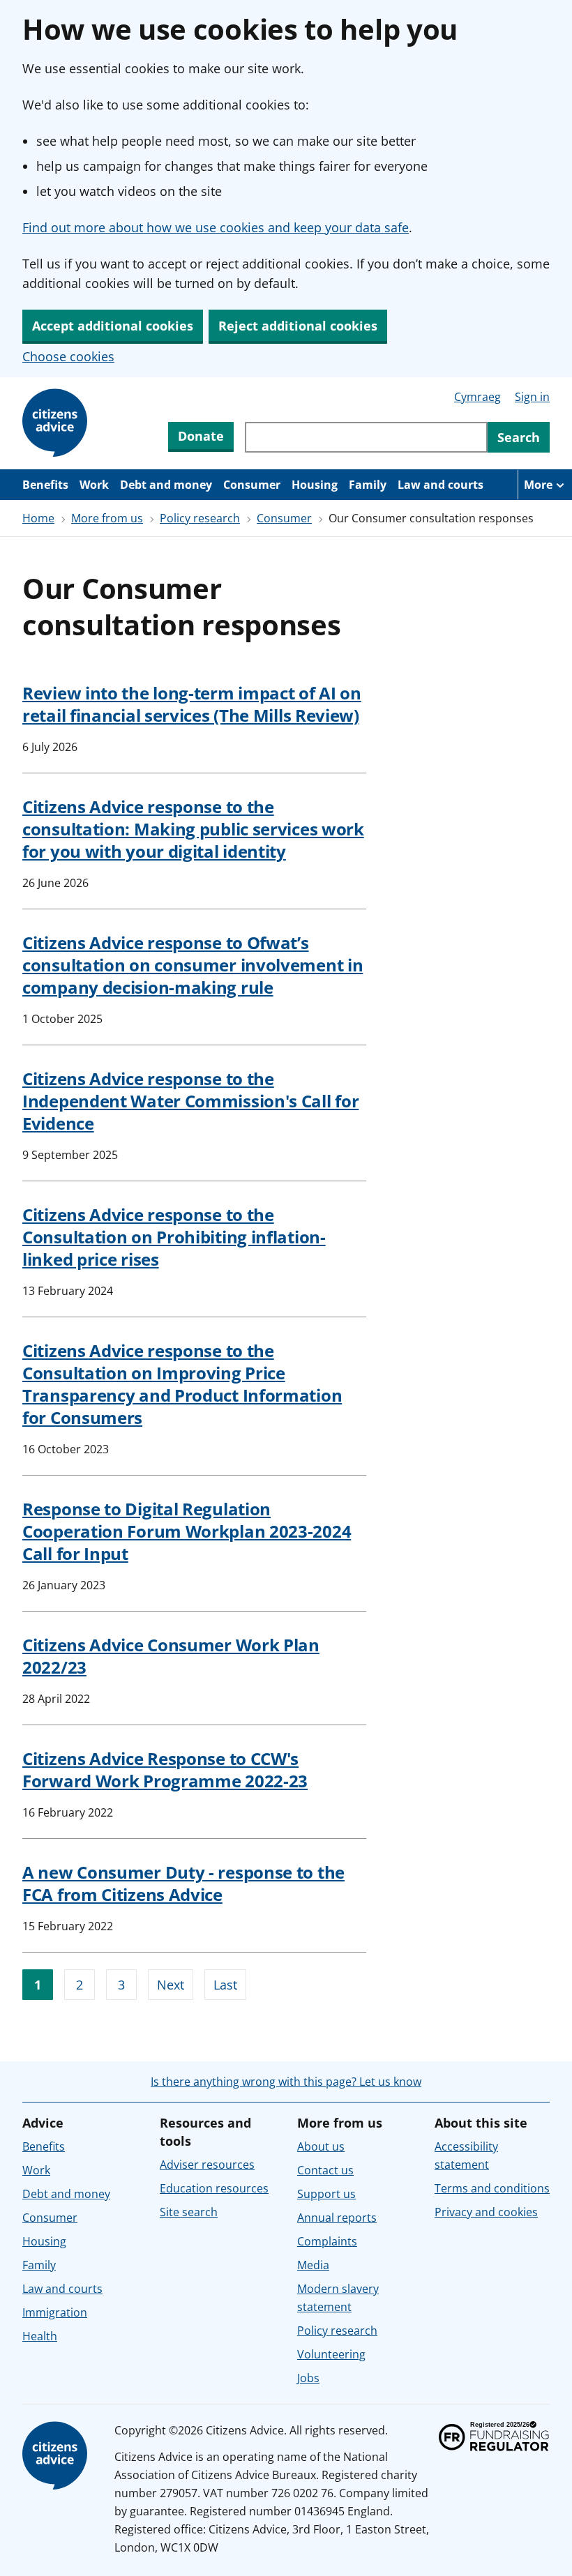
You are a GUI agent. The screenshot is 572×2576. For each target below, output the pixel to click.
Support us (326, 2194)
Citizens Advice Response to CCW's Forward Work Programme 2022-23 (165, 1770)
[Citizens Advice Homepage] (57, 423)
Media (313, 2265)
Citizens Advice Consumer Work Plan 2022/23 (171, 1656)
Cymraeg (477, 397)
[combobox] (366, 437)
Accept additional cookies (113, 326)
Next (171, 1985)
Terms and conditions (492, 2188)
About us (321, 2146)
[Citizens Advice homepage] (57, 2456)
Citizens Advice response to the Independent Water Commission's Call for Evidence (190, 1101)
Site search (189, 2212)
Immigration (55, 2312)
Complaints (327, 2241)
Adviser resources (207, 2165)
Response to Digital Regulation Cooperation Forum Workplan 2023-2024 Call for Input (187, 1531)
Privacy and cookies (486, 2212)
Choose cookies (68, 356)
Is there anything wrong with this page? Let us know (286, 2082)
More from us (107, 518)
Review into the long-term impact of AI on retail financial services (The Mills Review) (192, 704)
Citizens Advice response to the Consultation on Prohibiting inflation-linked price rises (174, 1237)
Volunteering (331, 2354)
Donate (201, 436)
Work (94, 485)
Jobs (308, 2378)
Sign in (532, 397)
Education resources (214, 2188)
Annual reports (337, 2218)
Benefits (45, 485)
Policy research (200, 518)
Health (40, 2336)
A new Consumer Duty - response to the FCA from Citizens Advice (183, 1883)
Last (225, 1985)
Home (38, 518)
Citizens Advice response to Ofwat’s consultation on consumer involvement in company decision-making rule (193, 965)
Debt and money (166, 485)
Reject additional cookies (298, 326)
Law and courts (441, 485)
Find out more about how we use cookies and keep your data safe (216, 227)
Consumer (252, 485)
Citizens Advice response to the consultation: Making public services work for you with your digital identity (193, 829)
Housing (315, 485)
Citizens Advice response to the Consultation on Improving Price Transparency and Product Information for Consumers (182, 1384)
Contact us (325, 2170)
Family (368, 485)
